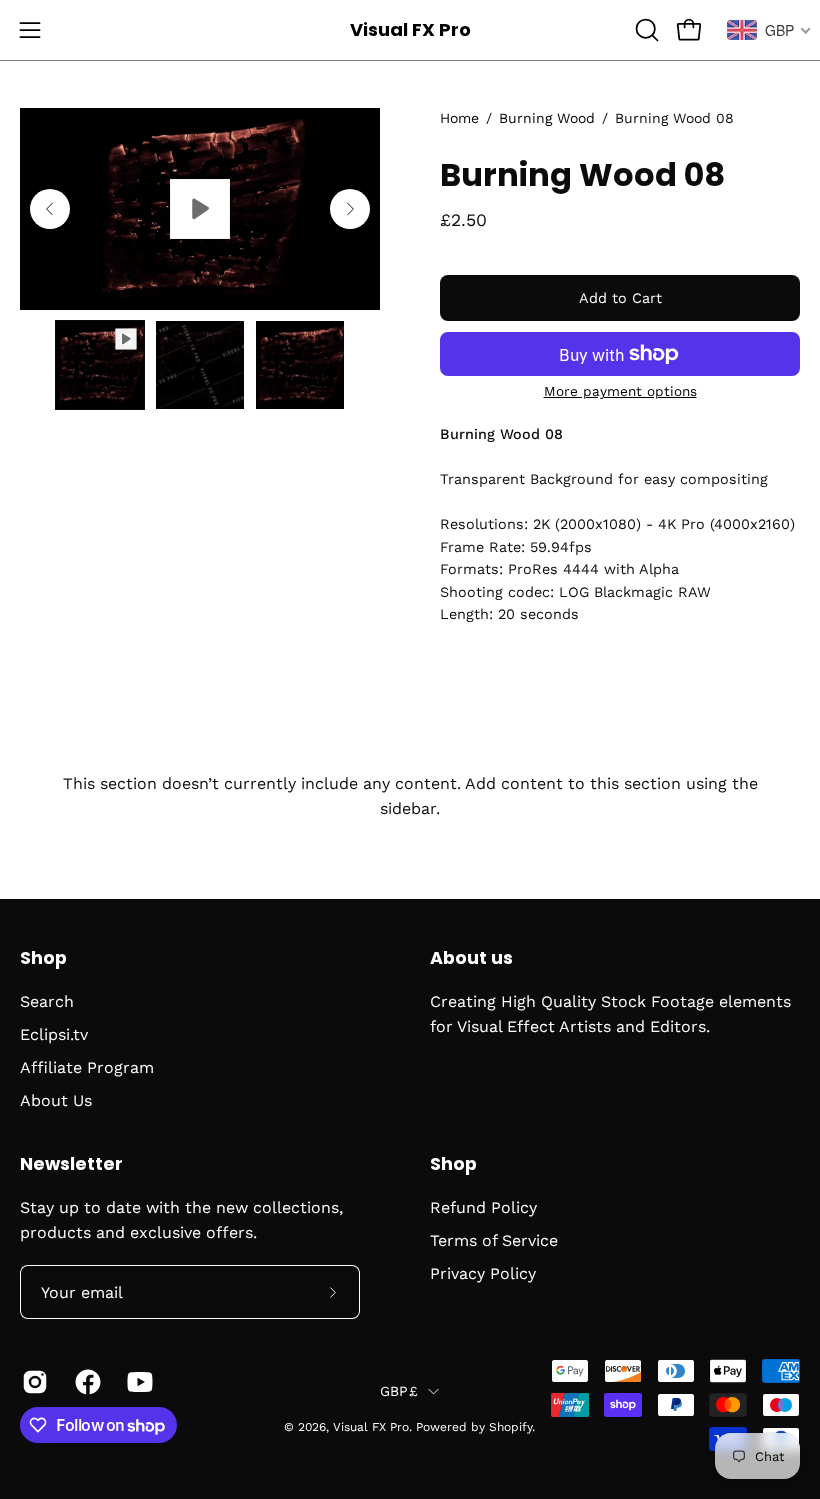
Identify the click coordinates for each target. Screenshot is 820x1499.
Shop (43, 958)
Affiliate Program (87, 1067)
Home (459, 118)
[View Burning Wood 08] (200, 209)
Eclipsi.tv (54, 1034)
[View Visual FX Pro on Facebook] (86, 1382)
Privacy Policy (483, 1273)
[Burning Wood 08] (100, 365)
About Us (56, 1100)
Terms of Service (494, 1240)
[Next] (350, 209)
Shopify (510, 1427)
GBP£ (399, 1391)
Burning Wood (547, 118)
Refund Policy (483, 1207)
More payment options (620, 391)
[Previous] (50, 209)
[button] (645, 30)
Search (47, 1001)
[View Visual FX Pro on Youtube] (138, 1382)
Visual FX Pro (410, 29)
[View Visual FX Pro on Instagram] (33, 1382)
